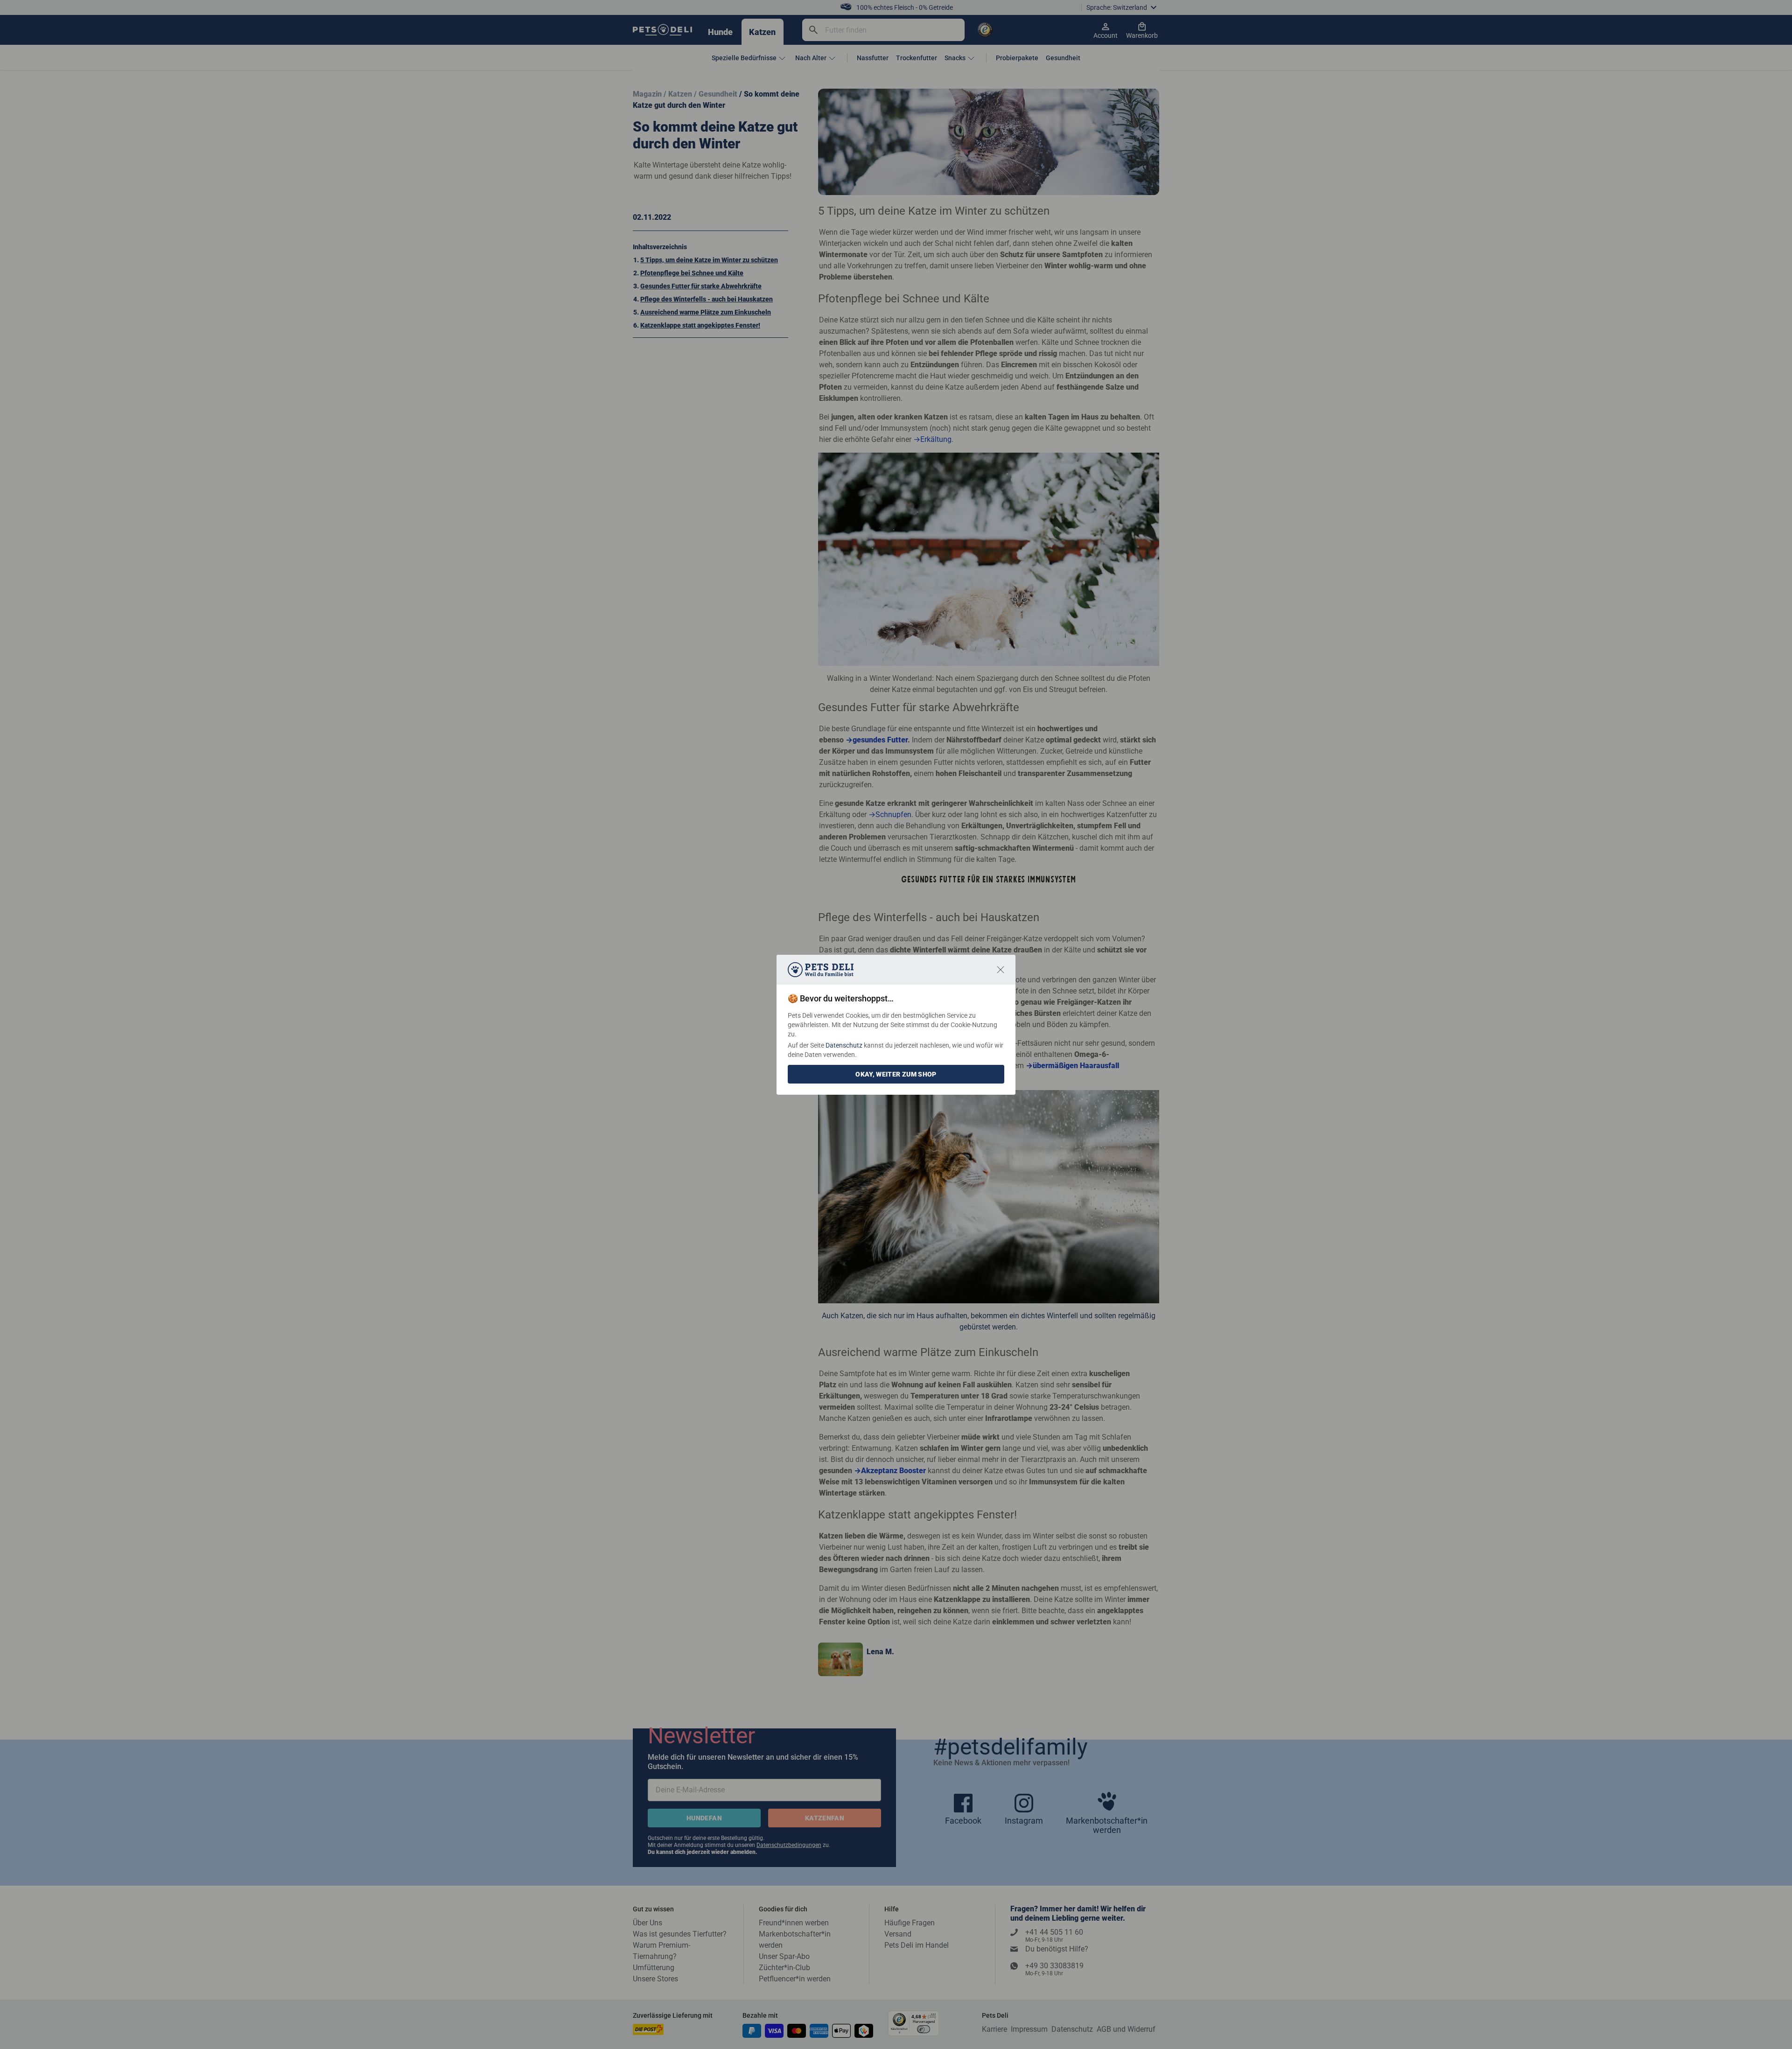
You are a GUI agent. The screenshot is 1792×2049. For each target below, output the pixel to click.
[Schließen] (1001, 970)
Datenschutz (844, 1045)
